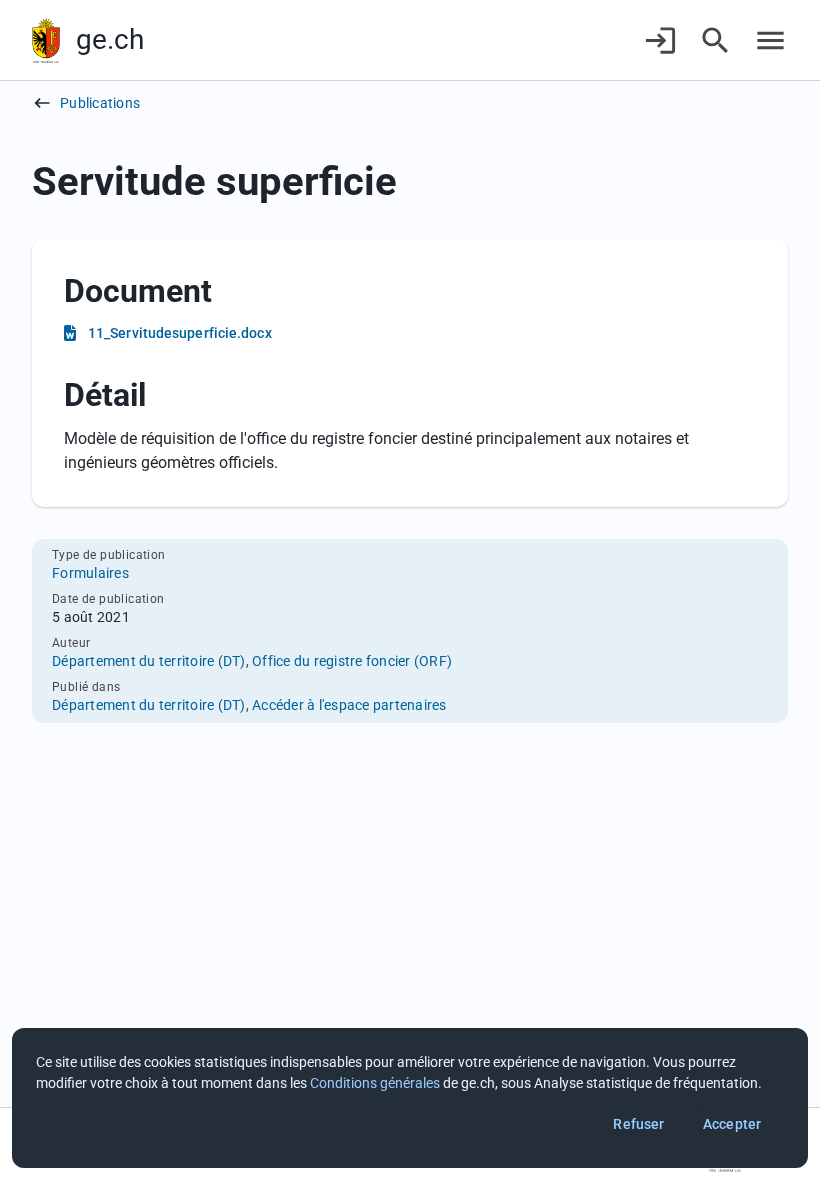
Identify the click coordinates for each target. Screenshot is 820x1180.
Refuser (638, 1124)
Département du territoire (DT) (149, 661)
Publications (100, 103)
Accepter (732, 1124)
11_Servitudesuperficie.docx (180, 333)
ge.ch (110, 39)
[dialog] (410, 1098)
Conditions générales (375, 1083)
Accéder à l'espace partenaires (349, 705)
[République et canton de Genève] (46, 40)
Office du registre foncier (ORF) (352, 661)
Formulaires (90, 573)
